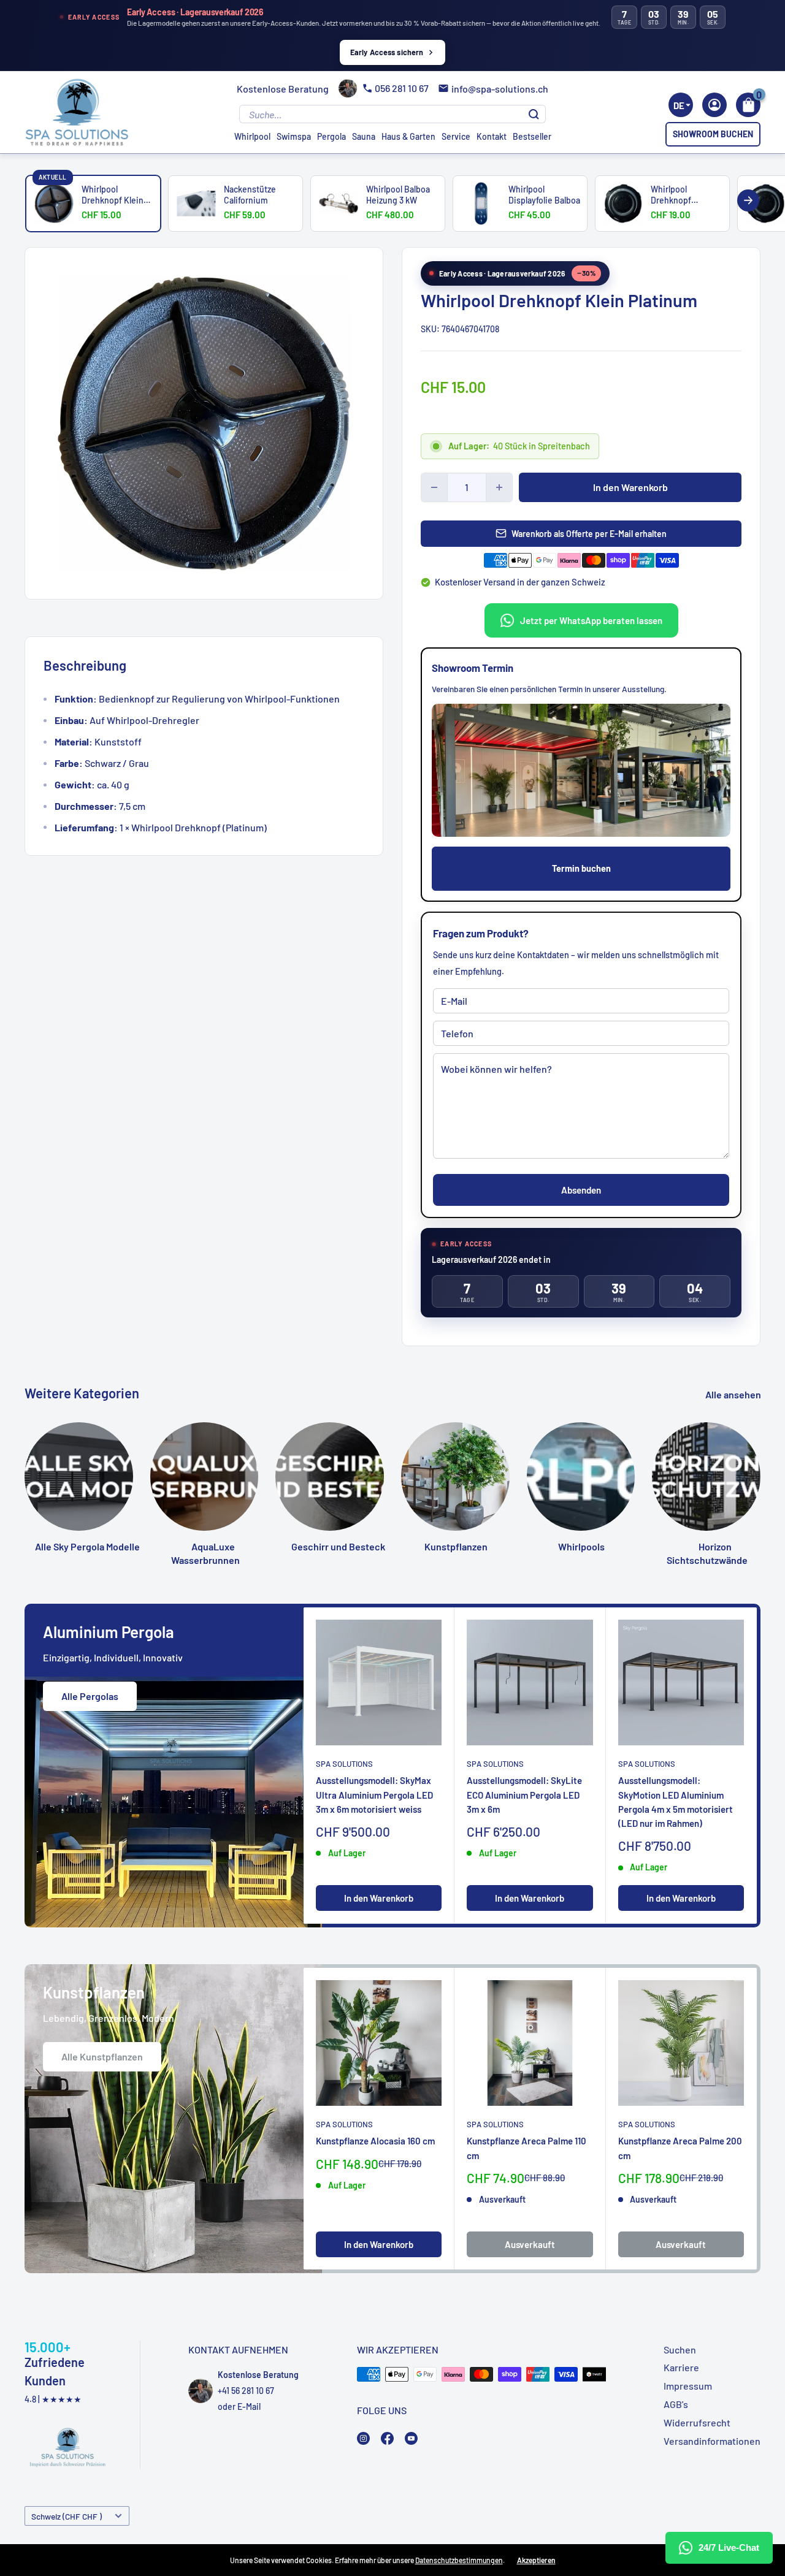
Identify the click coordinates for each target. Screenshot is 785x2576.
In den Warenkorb (630, 487)
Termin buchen (581, 868)
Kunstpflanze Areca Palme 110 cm (527, 2148)
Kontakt (492, 136)
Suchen (680, 2349)
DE (679, 105)
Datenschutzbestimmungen (459, 2560)
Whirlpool (252, 136)
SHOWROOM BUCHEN (713, 134)
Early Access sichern (387, 52)
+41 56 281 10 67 (246, 2391)
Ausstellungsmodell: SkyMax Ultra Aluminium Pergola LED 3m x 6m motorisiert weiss (374, 1795)
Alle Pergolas (90, 1696)
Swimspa (294, 136)
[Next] (748, 200)
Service (456, 136)
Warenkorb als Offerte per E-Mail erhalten (589, 534)
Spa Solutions (344, 1764)
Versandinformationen (712, 2441)
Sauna (364, 136)
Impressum (688, 2386)
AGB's (676, 2404)
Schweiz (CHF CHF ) (67, 2516)
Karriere (681, 2367)
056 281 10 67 (402, 88)
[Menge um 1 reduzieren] (434, 487)
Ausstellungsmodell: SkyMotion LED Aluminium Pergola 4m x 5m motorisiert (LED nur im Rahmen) (676, 1802)
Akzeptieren (536, 2560)
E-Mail (249, 2406)
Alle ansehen (734, 1394)
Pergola (331, 136)
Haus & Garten (408, 136)
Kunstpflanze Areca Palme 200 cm (680, 2148)
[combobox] (681, 105)
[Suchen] (534, 114)
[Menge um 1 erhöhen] (499, 487)
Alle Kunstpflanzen (102, 2056)
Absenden (581, 1190)
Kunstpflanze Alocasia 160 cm (375, 2141)
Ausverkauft (530, 2244)
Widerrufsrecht (697, 2422)
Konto (714, 105)
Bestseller (532, 136)
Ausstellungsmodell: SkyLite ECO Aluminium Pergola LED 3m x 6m (524, 1795)
